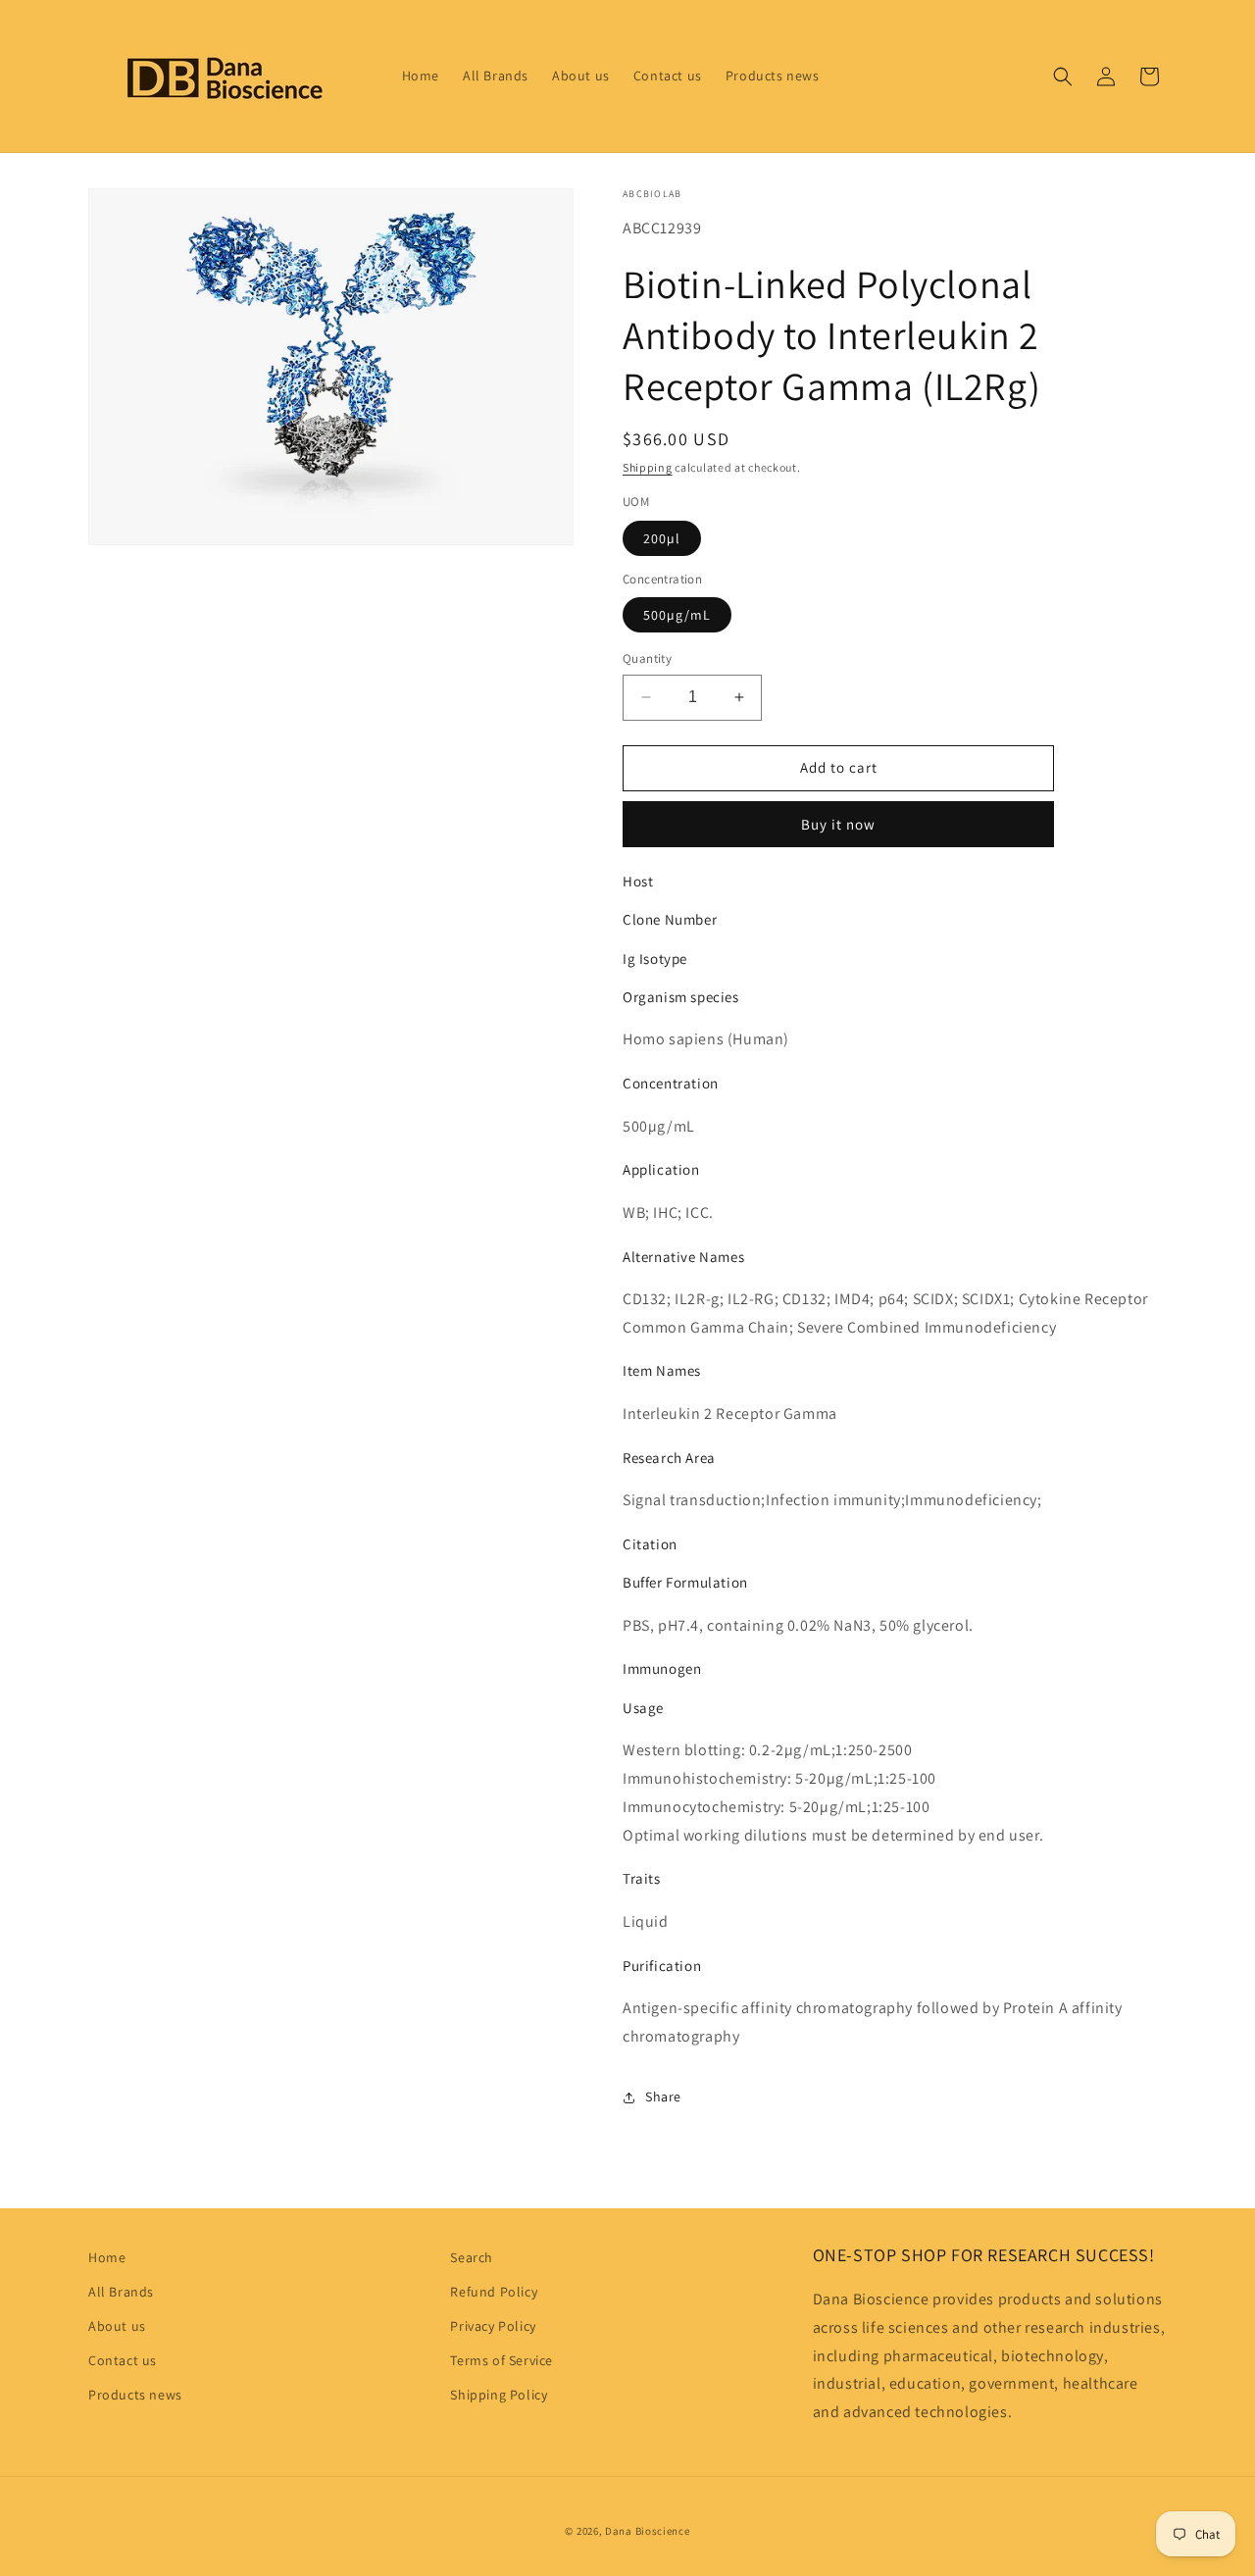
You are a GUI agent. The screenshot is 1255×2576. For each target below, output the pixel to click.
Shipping (648, 467)
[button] (1063, 76)
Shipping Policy (499, 2395)
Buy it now (838, 824)
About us (117, 2326)
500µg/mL (677, 615)
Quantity (647, 658)
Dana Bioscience (648, 2531)
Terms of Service (502, 2360)
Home (107, 2257)
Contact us (123, 2360)
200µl (662, 538)
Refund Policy (494, 2292)
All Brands (121, 2292)
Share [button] (663, 2096)
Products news (135, 2395)
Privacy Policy (493, 2326)
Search (472, 2257)
